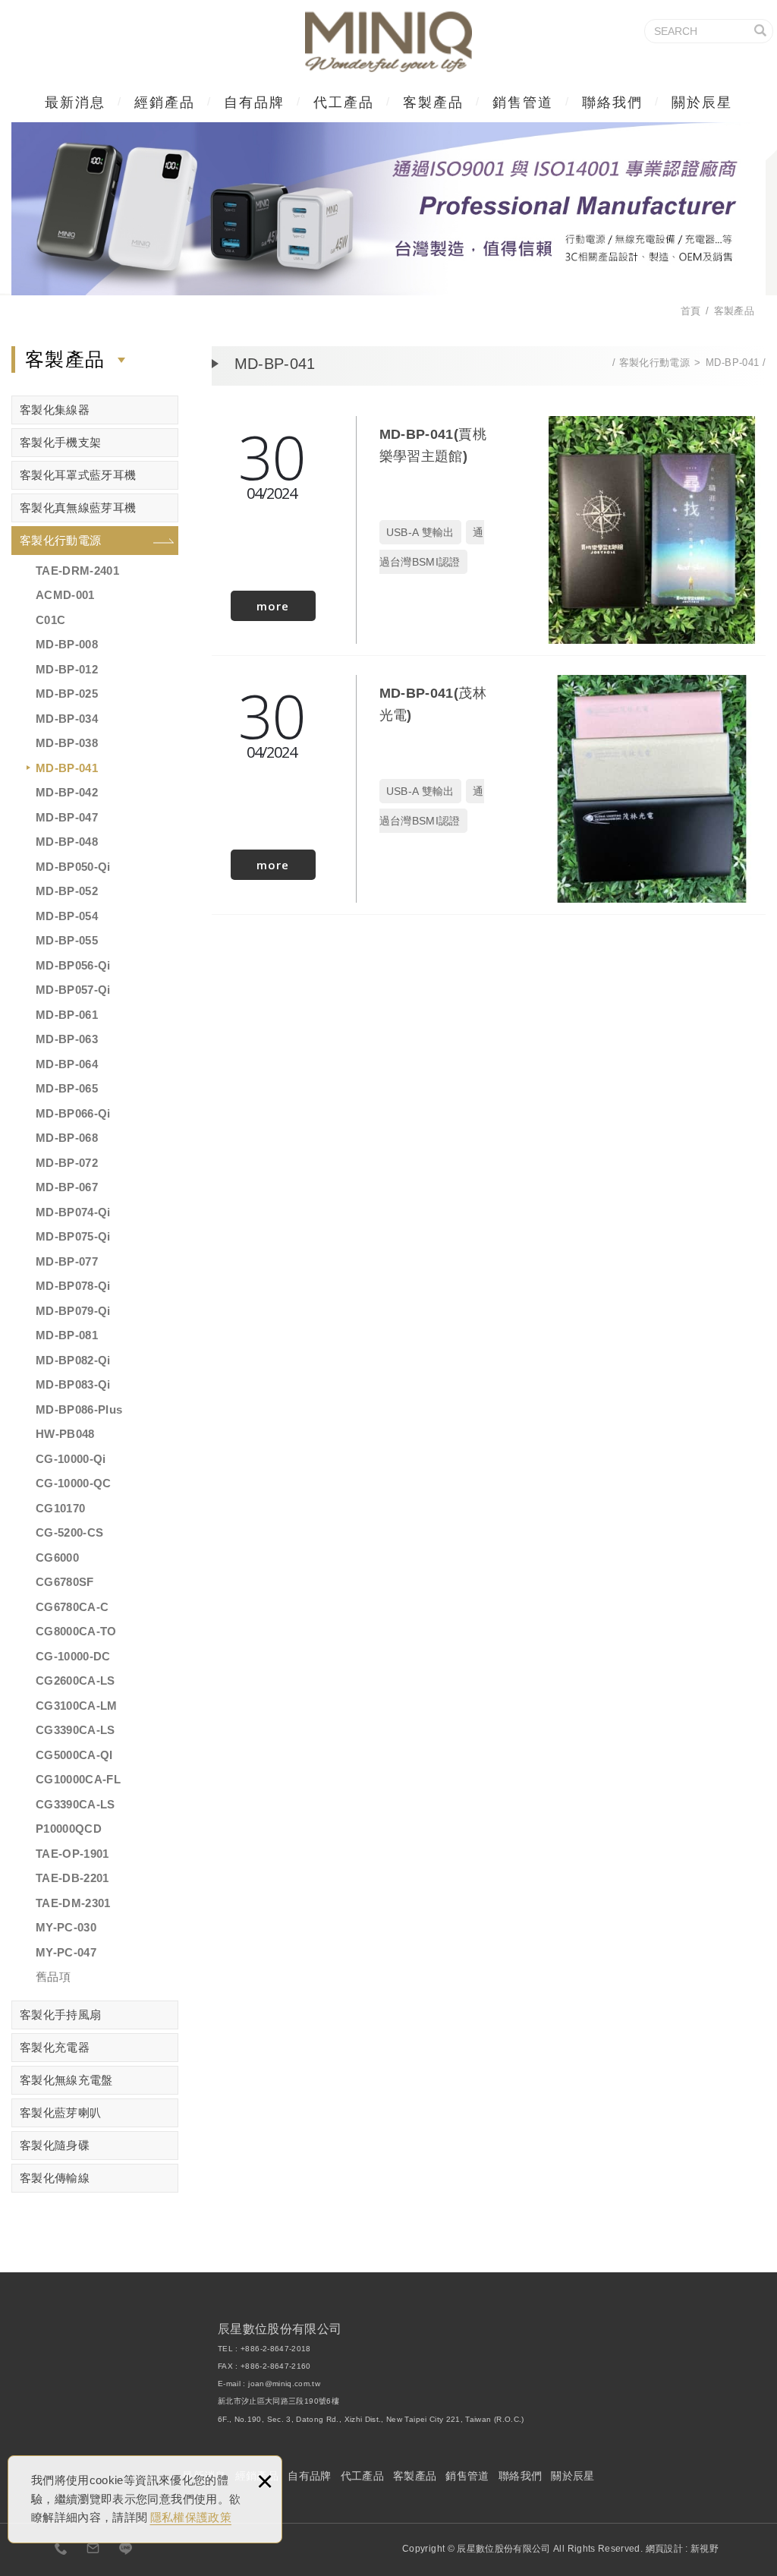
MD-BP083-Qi (73, 1384)
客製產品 (433, 102)
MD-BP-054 (67, 916)
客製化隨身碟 (55, 2145)
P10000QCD (69, 1829)
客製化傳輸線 (55, 2178)
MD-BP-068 (67, 1138)
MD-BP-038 (67, 743)
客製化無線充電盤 (66, 2080)
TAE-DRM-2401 (77, 571)
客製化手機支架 (60, 442)
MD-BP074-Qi (73, 1212)
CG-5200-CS (70, 1532)
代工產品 (344, 102)
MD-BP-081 (67, 1335)
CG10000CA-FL (78, 1779)
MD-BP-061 (67, 1015)
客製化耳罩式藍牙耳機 (78, 475)
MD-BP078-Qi (73, 1286)
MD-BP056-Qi (73, 965)
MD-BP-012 (67, 669)
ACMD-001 (65, 595)
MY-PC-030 (66, 1927)
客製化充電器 (55, 2047)
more (273, 606)
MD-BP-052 (67, 891)
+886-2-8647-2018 (276, 2349)
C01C (50, 620)
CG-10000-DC (73, 1656)
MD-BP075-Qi (73, 1236)
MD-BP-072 (67, 1163)
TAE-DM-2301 (73, 1903)
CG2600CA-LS (75, 1681)
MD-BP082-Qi (73, 1360)
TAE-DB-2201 (72, 1878)
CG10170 (60, 1508)
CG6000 (57, 1558)
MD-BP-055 (67, 940)
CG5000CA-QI (74, 1755)
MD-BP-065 (67, 1088)
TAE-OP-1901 (72, 1854)
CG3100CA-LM (77, 1706)
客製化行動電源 (60, 540)
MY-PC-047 (66, 1952)
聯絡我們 (612, 102)
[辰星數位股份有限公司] (388, 42)
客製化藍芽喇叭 (60, 2113)
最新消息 (75, 102)
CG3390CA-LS (75, 1730)
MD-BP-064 (67, 1064)
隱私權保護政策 (191, 2517)
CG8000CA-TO (76, 1631)
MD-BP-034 (67, 719)
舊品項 (53, 1977)
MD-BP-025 (67, 694)
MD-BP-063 (67, 1039)
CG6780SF (65, 1582)
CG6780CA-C (72, 1607)
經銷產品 (165, 102)
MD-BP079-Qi (73, 1311)
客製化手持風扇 (60, 2015)
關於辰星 (702, 102)
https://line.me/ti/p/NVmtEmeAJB (126, 2548)
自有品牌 (254, 102)
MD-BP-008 (67, 644)
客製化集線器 (55, 410)
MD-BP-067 (67, 1187)
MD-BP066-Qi (73, 1113)
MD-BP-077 (67, 1261)
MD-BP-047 (67, 817)
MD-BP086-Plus (79, 1409)
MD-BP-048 (67, 842)
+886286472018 (61, 2548)
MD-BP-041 (67, 768)
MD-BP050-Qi (73, 867)
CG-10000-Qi (71, 1459)
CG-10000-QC (74, 1483)
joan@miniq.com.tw (284, 2384)
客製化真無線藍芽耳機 (78, 508)
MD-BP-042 (67, 792)
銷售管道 (523, 102)
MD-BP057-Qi (73, 990)
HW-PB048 (65, 1434)
